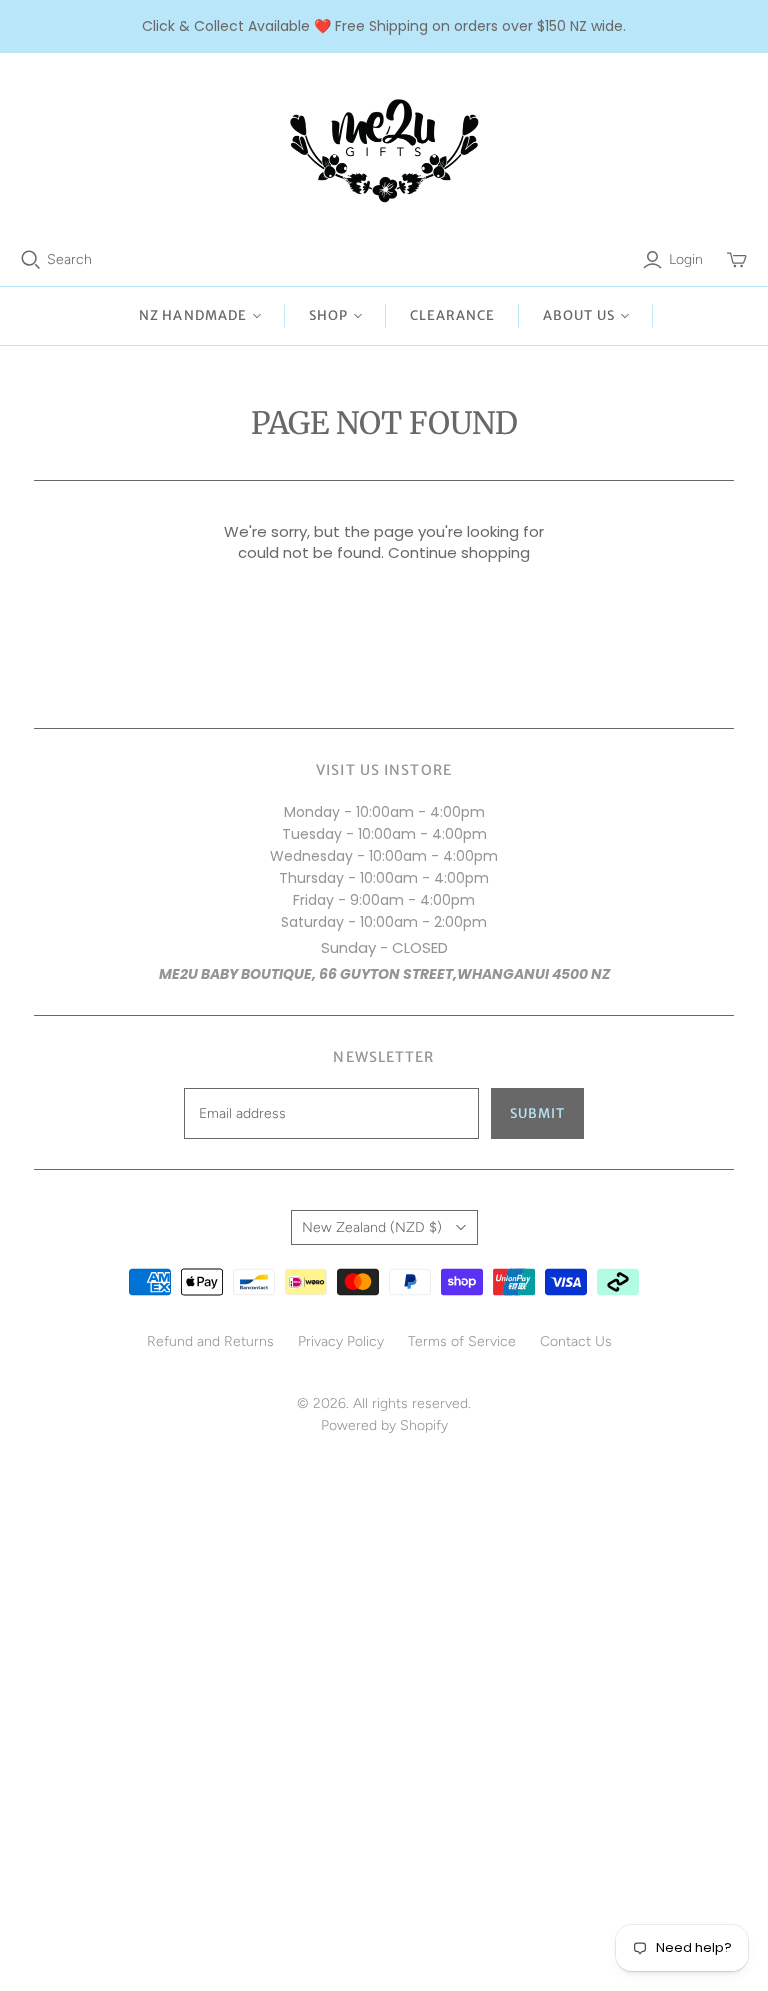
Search (69, 259)
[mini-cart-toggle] (737, 260)
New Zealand (372, 1227)
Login (686, 259)
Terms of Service (462, 1341)
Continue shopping (459, 552)
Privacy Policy (341, 1341)
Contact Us (576, 1341)
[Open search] (31, 260)
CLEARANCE (452, 315)
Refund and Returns (210, 1341)
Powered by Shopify (384, 1425)
